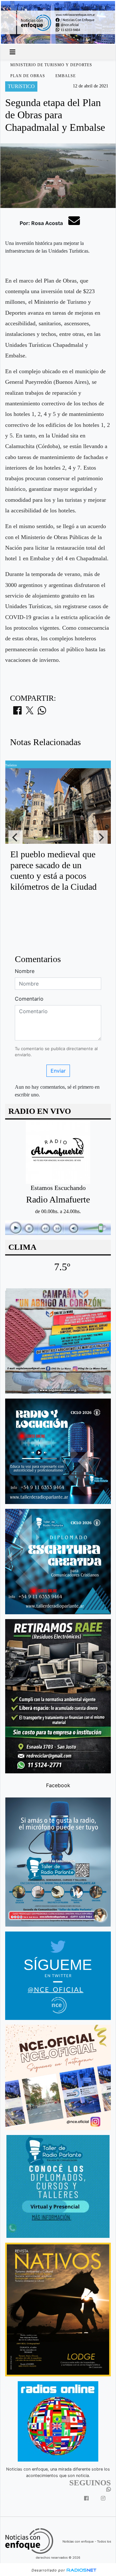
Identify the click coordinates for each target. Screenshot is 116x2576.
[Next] (101, 837)
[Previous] (15, 837)
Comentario (29, 999)
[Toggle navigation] (13, 52)
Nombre (25, 971)
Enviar (58, 1071)
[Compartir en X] (30, 712)
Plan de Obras (28, 76)
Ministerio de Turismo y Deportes (51, 65)
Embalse (66, 76)
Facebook (58, 1785)
